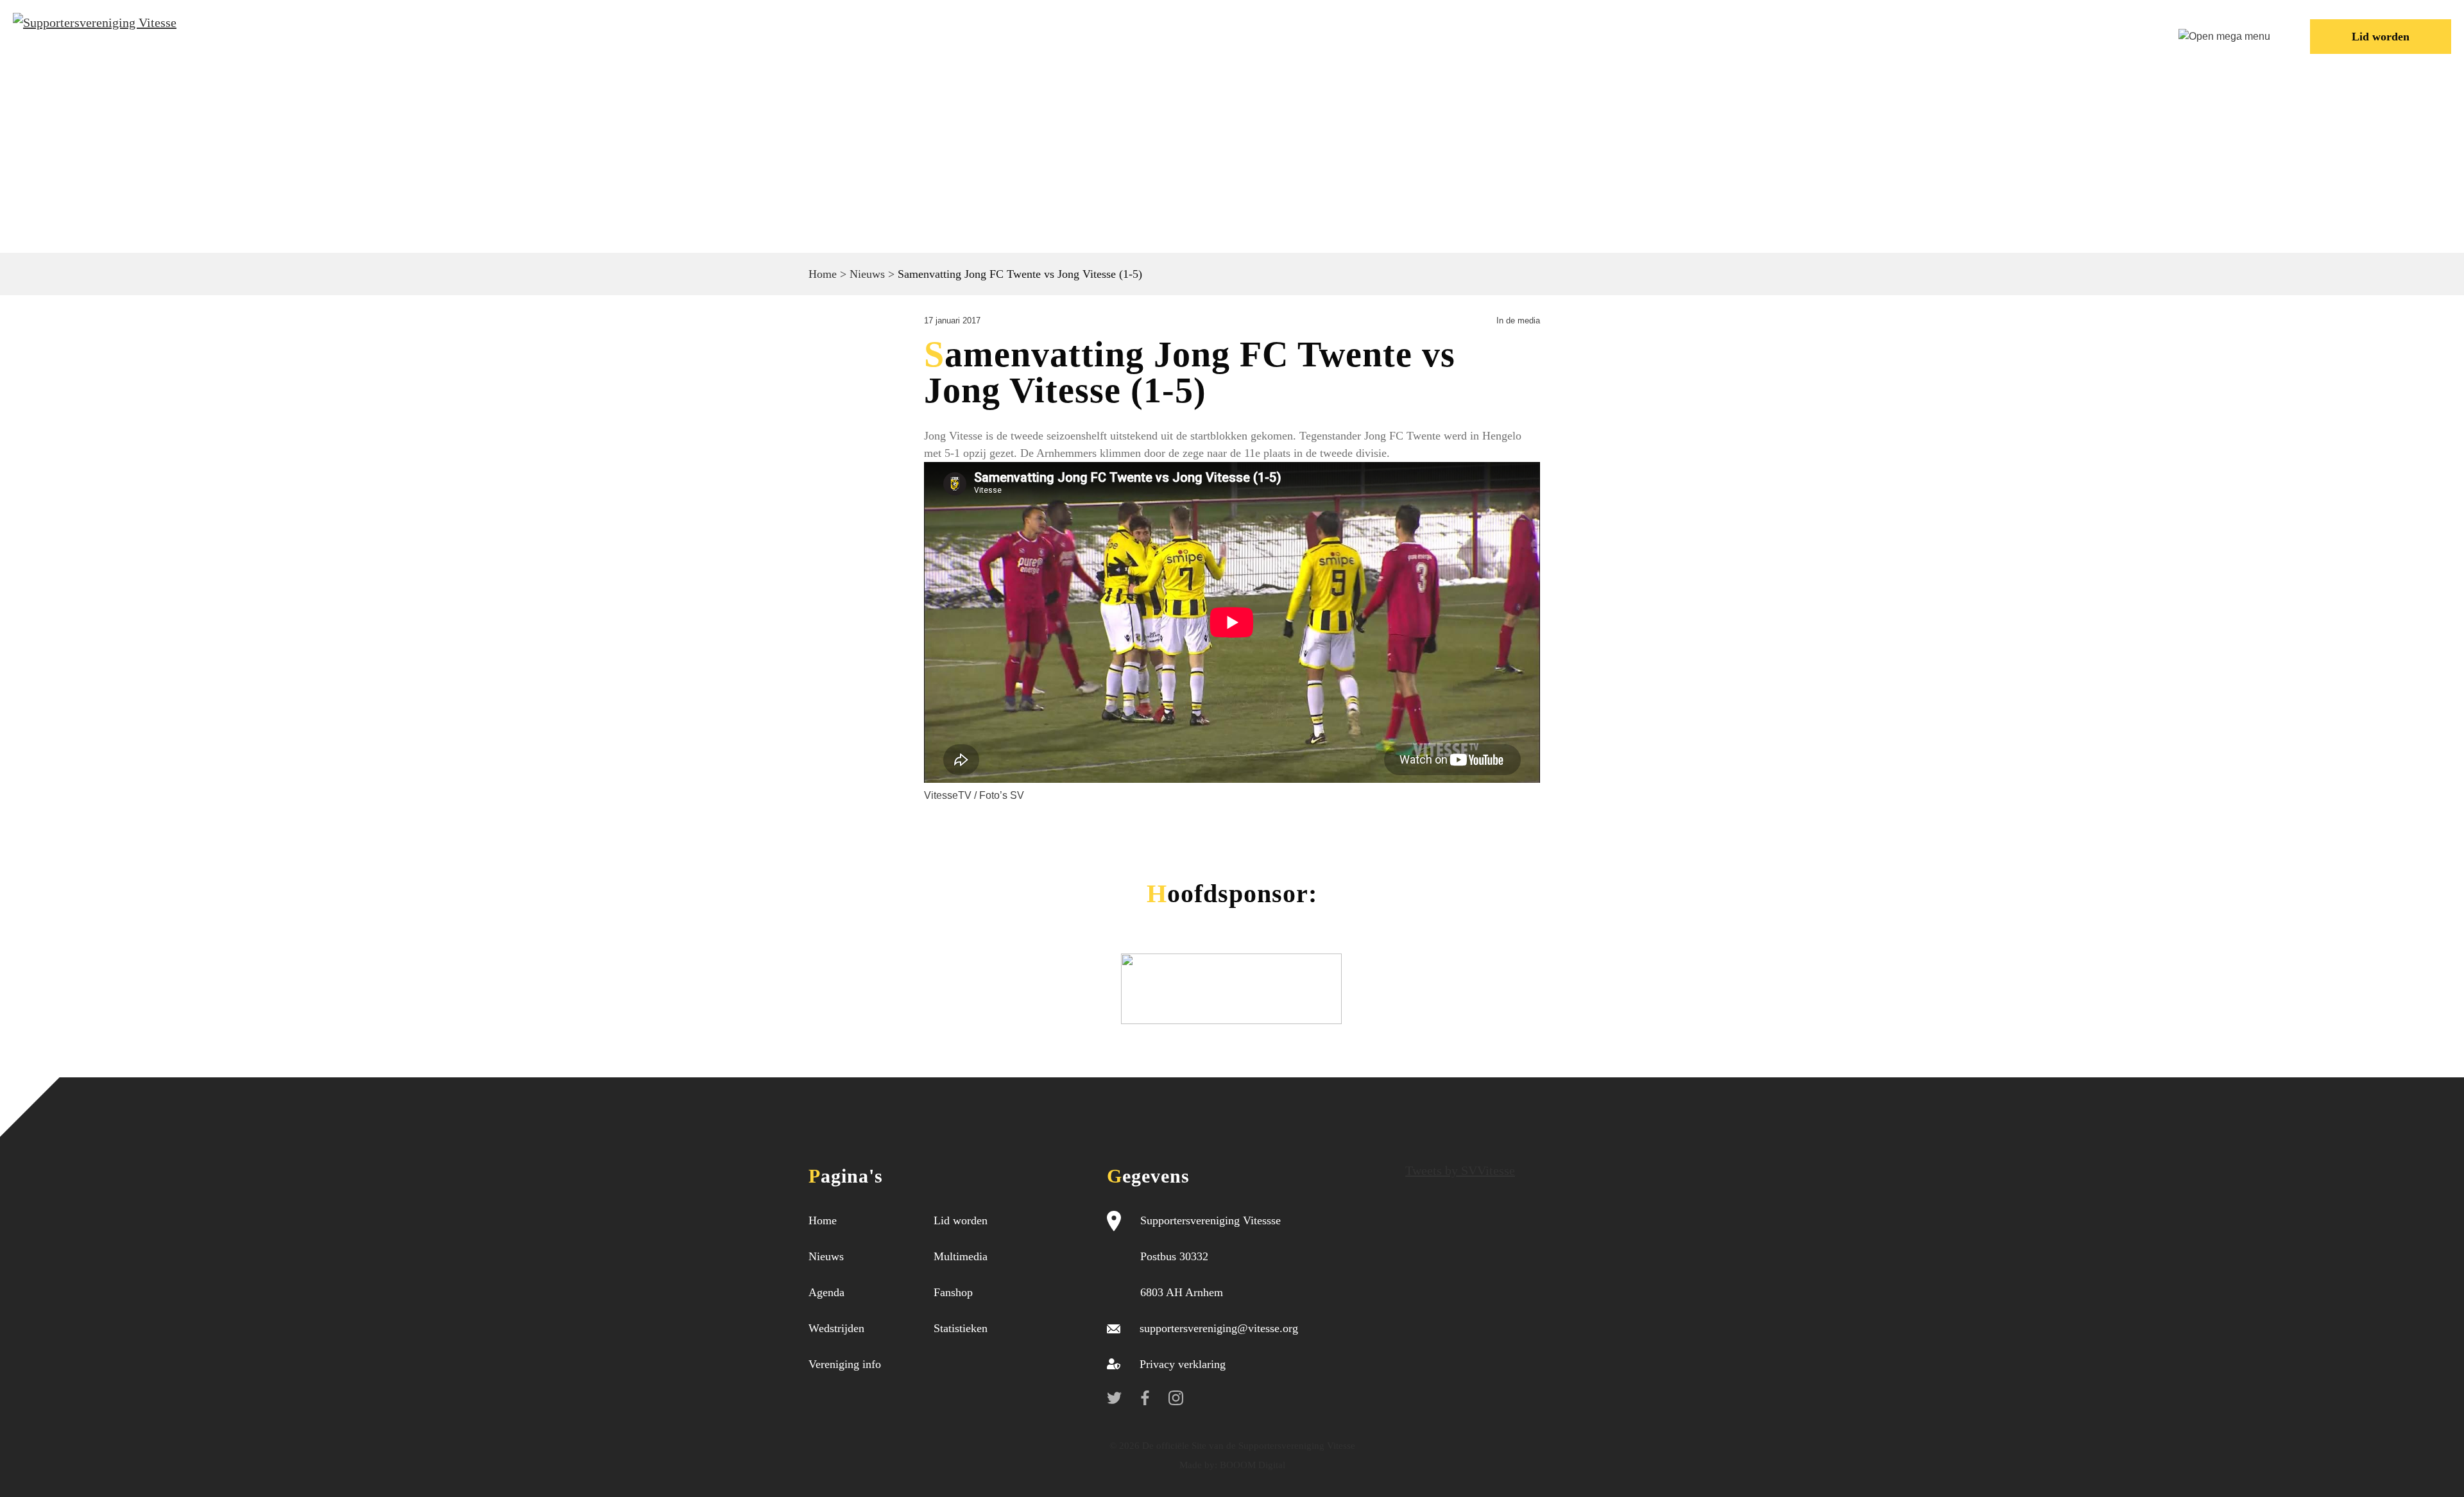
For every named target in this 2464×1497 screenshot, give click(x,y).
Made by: (1198, 1465)
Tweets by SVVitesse (1460, 1170)
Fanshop (953, 1292)
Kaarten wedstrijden (2056, 35)
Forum (1858, 35)
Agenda (826, 1292)
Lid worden (2381, 37)
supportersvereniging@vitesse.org (1219, 1328)
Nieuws (1505, 35)
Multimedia (961, 1256)
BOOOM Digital (1251, 1465)
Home (1423, 35)
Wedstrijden (1609, 35)
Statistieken (961, 1328)
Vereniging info (1744, 35)
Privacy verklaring (1183, 1364)
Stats (1931, 35)
